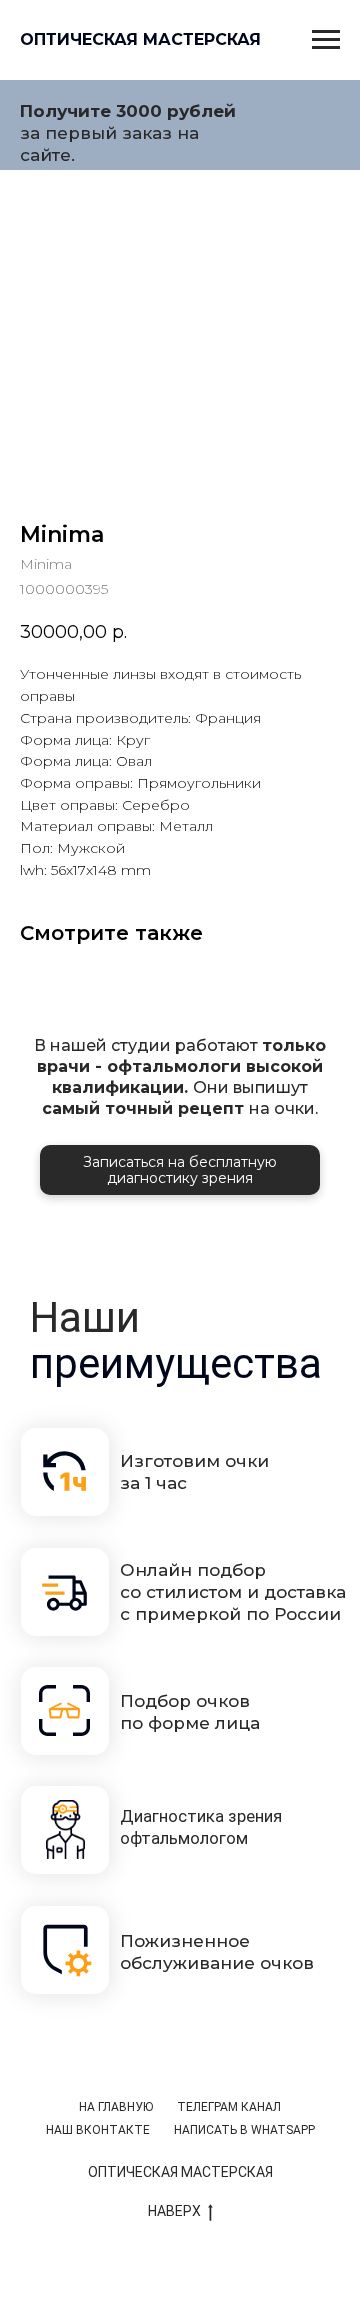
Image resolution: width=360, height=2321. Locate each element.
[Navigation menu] (326, 40)
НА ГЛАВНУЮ (116, 2107)
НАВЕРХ (174, 2211)
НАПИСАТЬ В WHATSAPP (244, 2130)
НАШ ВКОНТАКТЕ (98, 2130)
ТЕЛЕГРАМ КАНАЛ (229, 2107)
